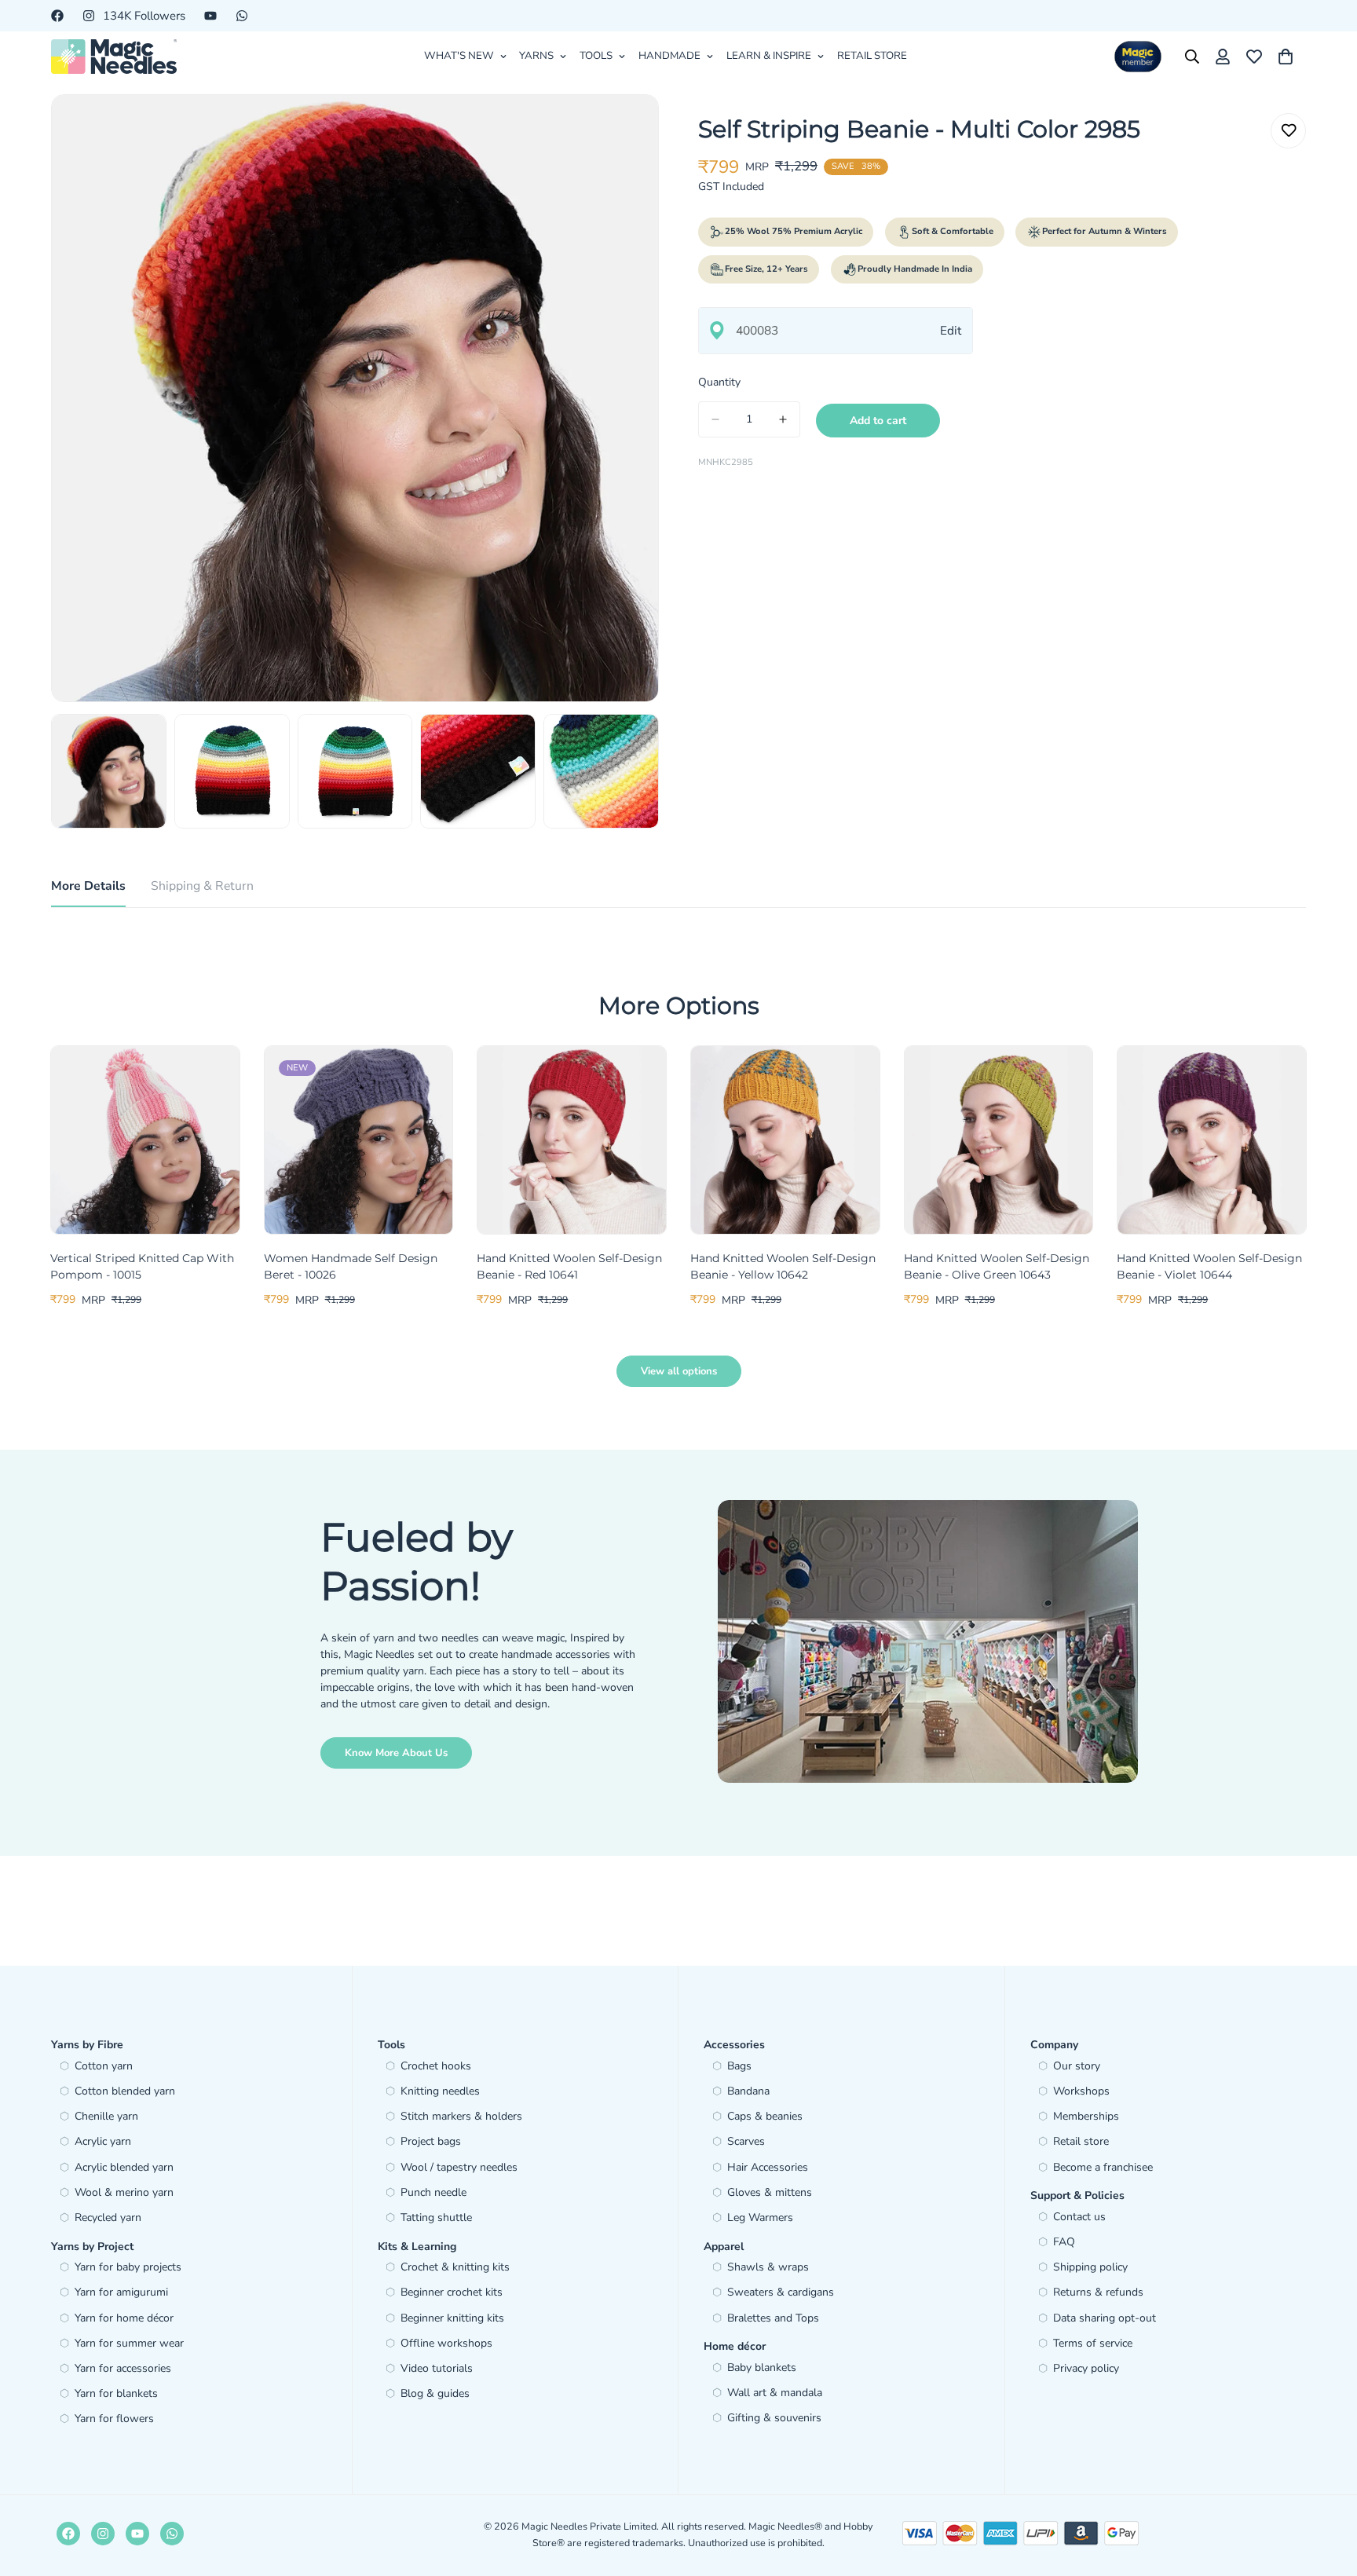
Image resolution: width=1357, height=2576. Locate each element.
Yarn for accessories (123, 2368)
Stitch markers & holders (461, 2116)
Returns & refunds (1098, 2292)
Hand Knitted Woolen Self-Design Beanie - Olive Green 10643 (997, 1266)
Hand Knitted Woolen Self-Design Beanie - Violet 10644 (1209, 1266)
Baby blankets (762, 2367)
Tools (596, 56)
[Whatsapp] (242, 16)
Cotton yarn (104, 2066)
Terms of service (1093, 2343)
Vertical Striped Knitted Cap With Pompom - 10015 (142, 1266)
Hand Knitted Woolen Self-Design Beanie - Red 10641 (569, 1266)
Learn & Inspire (769, 56)
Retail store (1081, 2141)
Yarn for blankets (116, 2393)
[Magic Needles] (114, 57)
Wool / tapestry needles (459, 2167)
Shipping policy (1090, 2267)
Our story (1077, 2066)
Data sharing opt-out (1105, 2318)
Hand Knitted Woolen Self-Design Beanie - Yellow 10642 (783, 1266)
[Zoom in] (625, 128)
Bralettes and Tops (773, 2318)
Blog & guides (435, 2393)
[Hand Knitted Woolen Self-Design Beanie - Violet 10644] (1212, 1140)
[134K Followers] (103, 2534)
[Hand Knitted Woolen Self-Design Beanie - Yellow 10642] (785, 1140)
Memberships (1086, 2116)
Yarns (536, 56)
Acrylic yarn (103, 2141)
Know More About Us (396, 1753)
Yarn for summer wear (129, 2343)
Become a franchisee (1103, 2167)
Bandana (748, 2091)
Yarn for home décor (124, 2318)
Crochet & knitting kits (455, 2267)
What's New (459, 56)
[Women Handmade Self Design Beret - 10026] (359, 1140)
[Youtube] (210, 16)
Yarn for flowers (114, 2419)
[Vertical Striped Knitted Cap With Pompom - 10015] (145, 1140)
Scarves (746, 2141)
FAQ (1064, 2242)
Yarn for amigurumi (121, 2292)
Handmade (669, 56)
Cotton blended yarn (125, 2091)
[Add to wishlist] (1288, 131)
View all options (679, 1371)
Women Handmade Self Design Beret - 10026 (351, 1266)
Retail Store (872, 56)
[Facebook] (57, 16)
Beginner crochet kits (452, 2292)
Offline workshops (446, 2343)
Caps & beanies (765, 2116)
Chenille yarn (106, 2116)
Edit (951, 330)
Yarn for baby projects (128, 2267)
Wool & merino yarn (124, 2192)
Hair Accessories (768, 2167)
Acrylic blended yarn (124, 2167)
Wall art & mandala (775, 2393)
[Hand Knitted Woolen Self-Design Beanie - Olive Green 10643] (999, 1140)
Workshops (1081, 2091)
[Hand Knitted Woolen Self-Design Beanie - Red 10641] (572, 1140)
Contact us (1079, 2217)
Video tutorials (437, 2368)
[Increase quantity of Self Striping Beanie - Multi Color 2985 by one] (783, 419)
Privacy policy (1086, 2368)
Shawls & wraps (768, 2267)
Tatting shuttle (436, 2217)
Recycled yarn (108, 2217)
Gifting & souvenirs (774, 2418)
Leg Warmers (760, 2217)
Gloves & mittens (770, 2192)
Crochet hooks (436, 2066)
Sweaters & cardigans (781, 2292)
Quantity (719, 382)
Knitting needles (440, 2091)
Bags (739, 2066)
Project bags (431, 2141)
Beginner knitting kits (452, 2318)
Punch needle (433, 2192)
